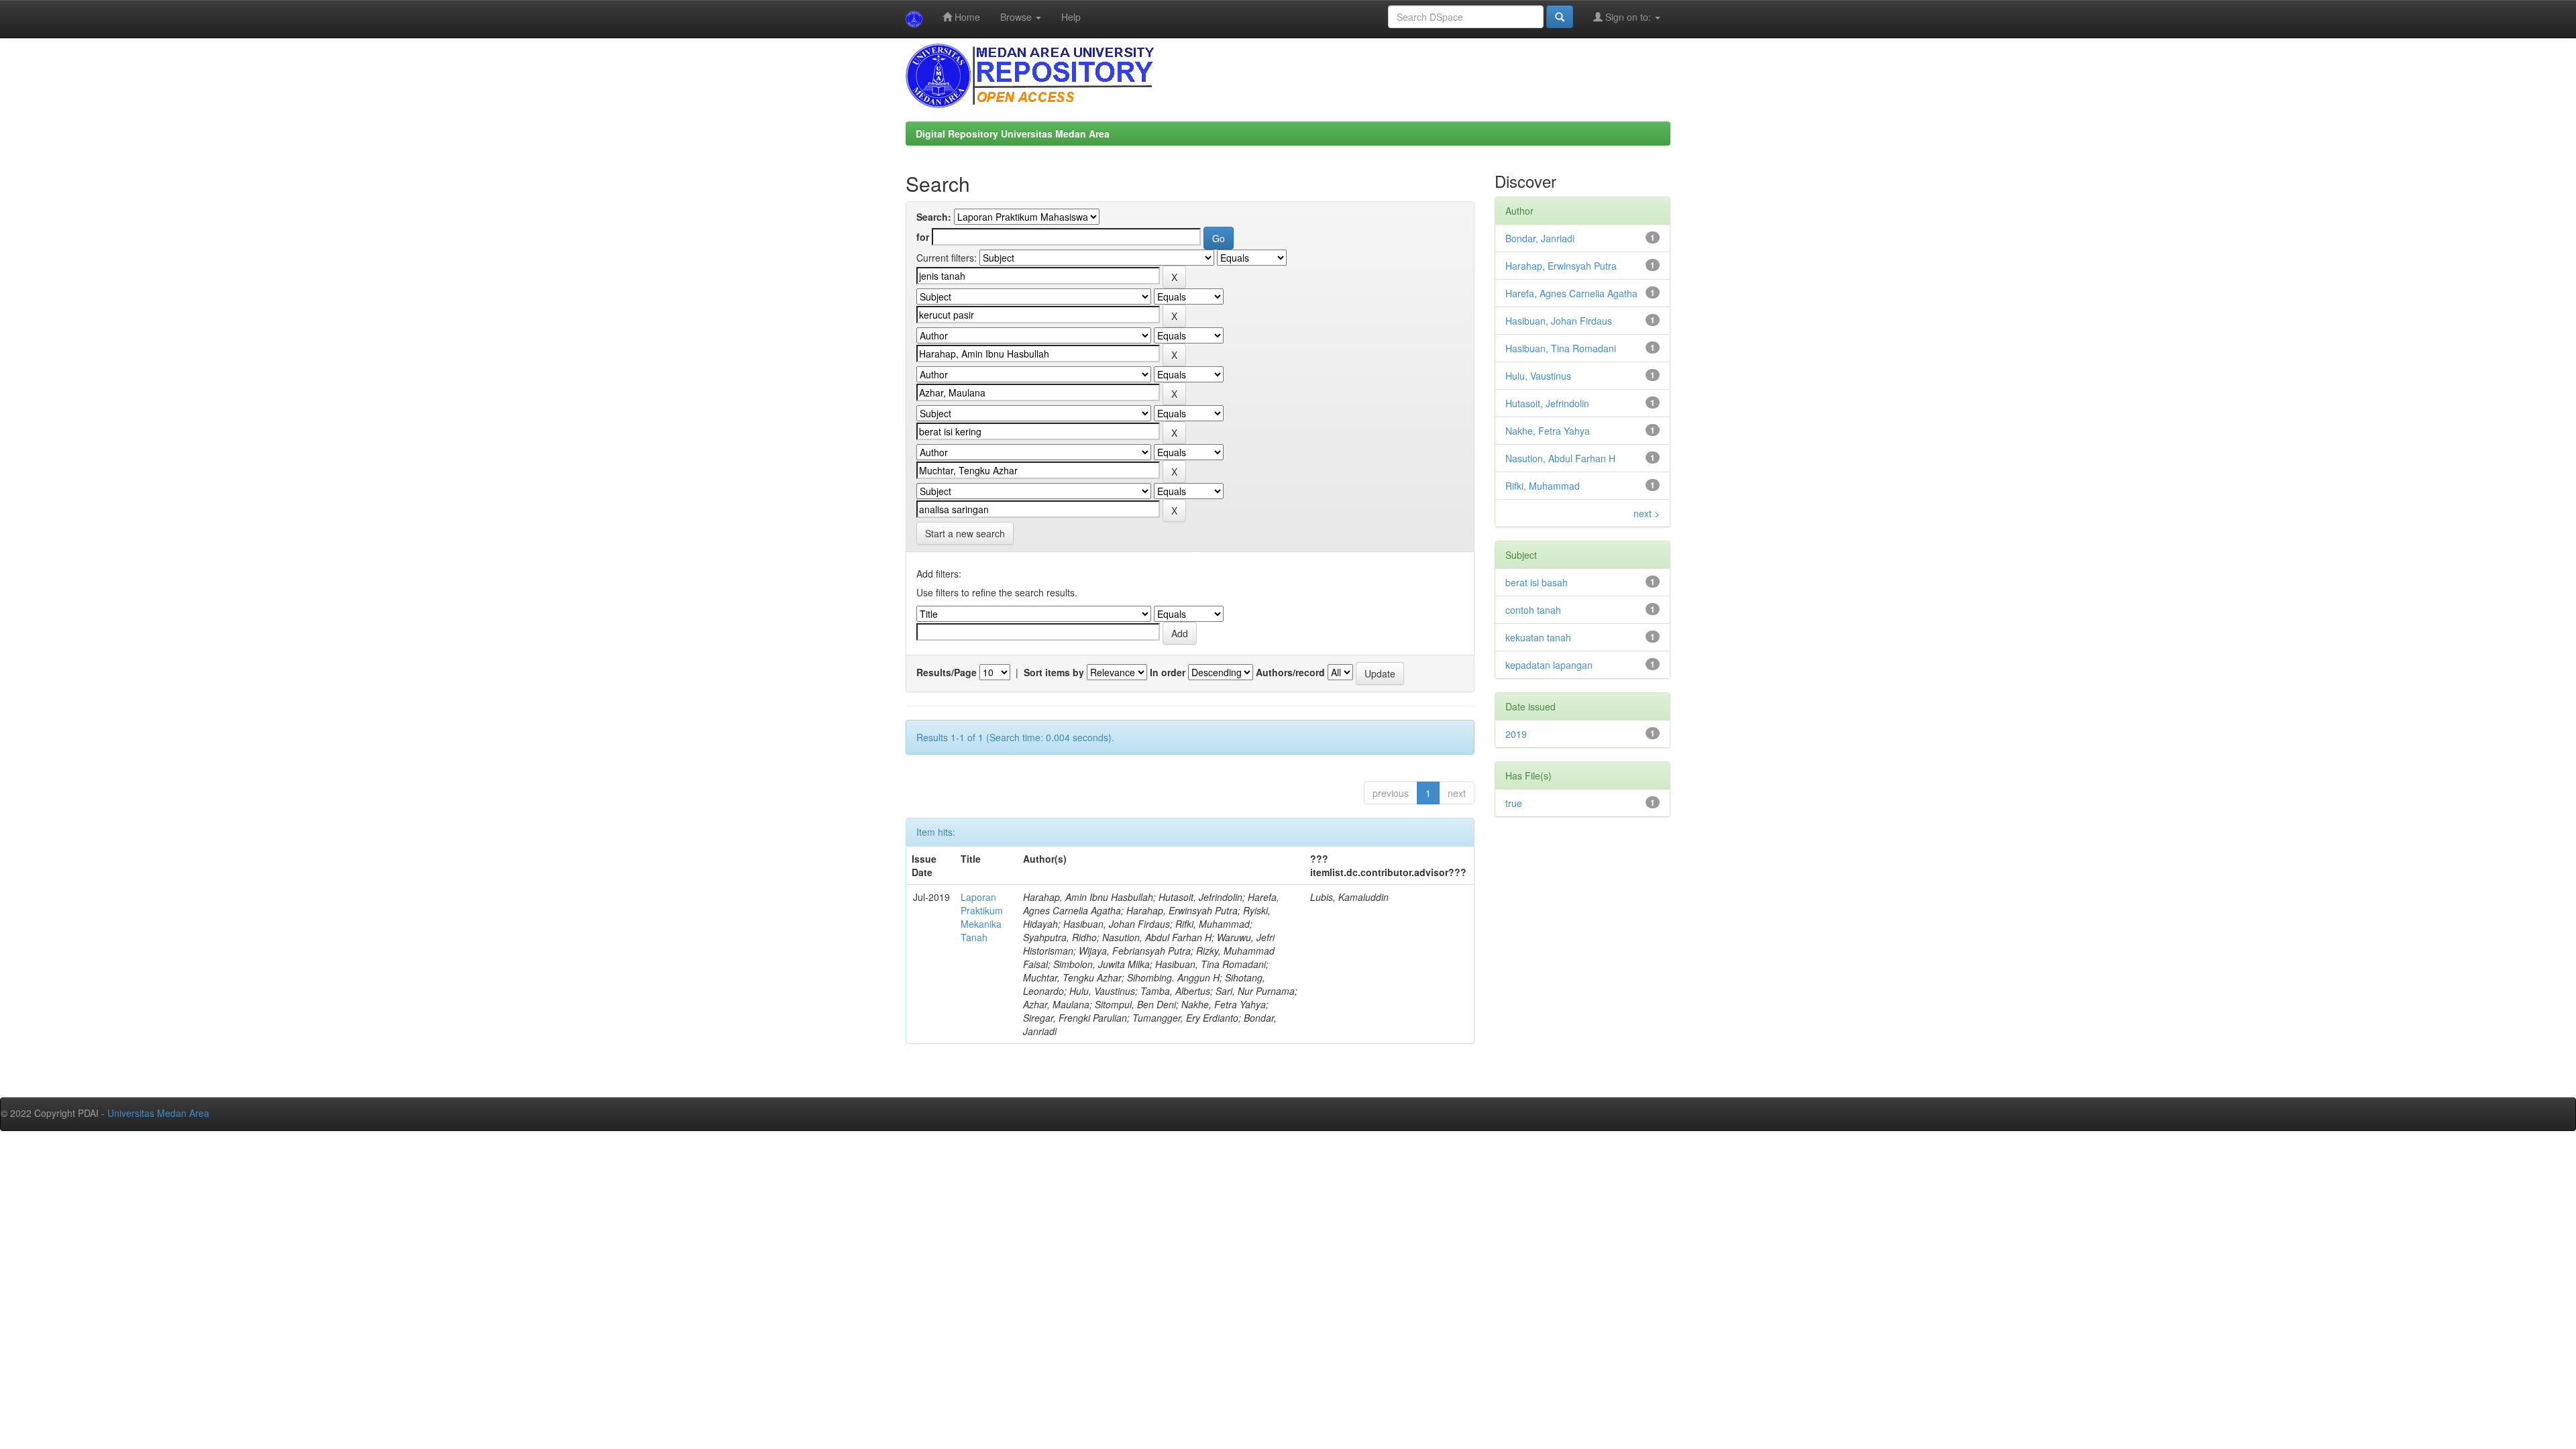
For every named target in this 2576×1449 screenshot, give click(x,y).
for (923, 237)
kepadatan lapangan (1549, 665)
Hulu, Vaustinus (1538, 376)
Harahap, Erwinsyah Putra (1561, 266)
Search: (934, 217)
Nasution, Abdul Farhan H (1560, 458)
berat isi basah (1537, 582)
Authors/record (1290, 672)
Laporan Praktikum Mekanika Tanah (982, 917)
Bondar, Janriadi (1540, 238)
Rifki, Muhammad (1543, 486)
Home (966, 17)
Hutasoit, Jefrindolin (1547, 403)
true (1514, 803)
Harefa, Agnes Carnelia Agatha (1571, 293)
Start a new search (965, 533)
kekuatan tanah (1538, 637)
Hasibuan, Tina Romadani (1561, 348)
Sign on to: (1628, 17)
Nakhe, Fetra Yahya (1548, 431)
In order (1168, 672)
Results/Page (947, 672)
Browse (1017, 17)
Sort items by (1054, 672)
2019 (1516, 734)
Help (1071, 17)
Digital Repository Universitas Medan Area (1013, 133)
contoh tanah (1533, 610)
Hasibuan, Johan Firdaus (1559, 321)
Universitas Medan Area (158, 1113)
